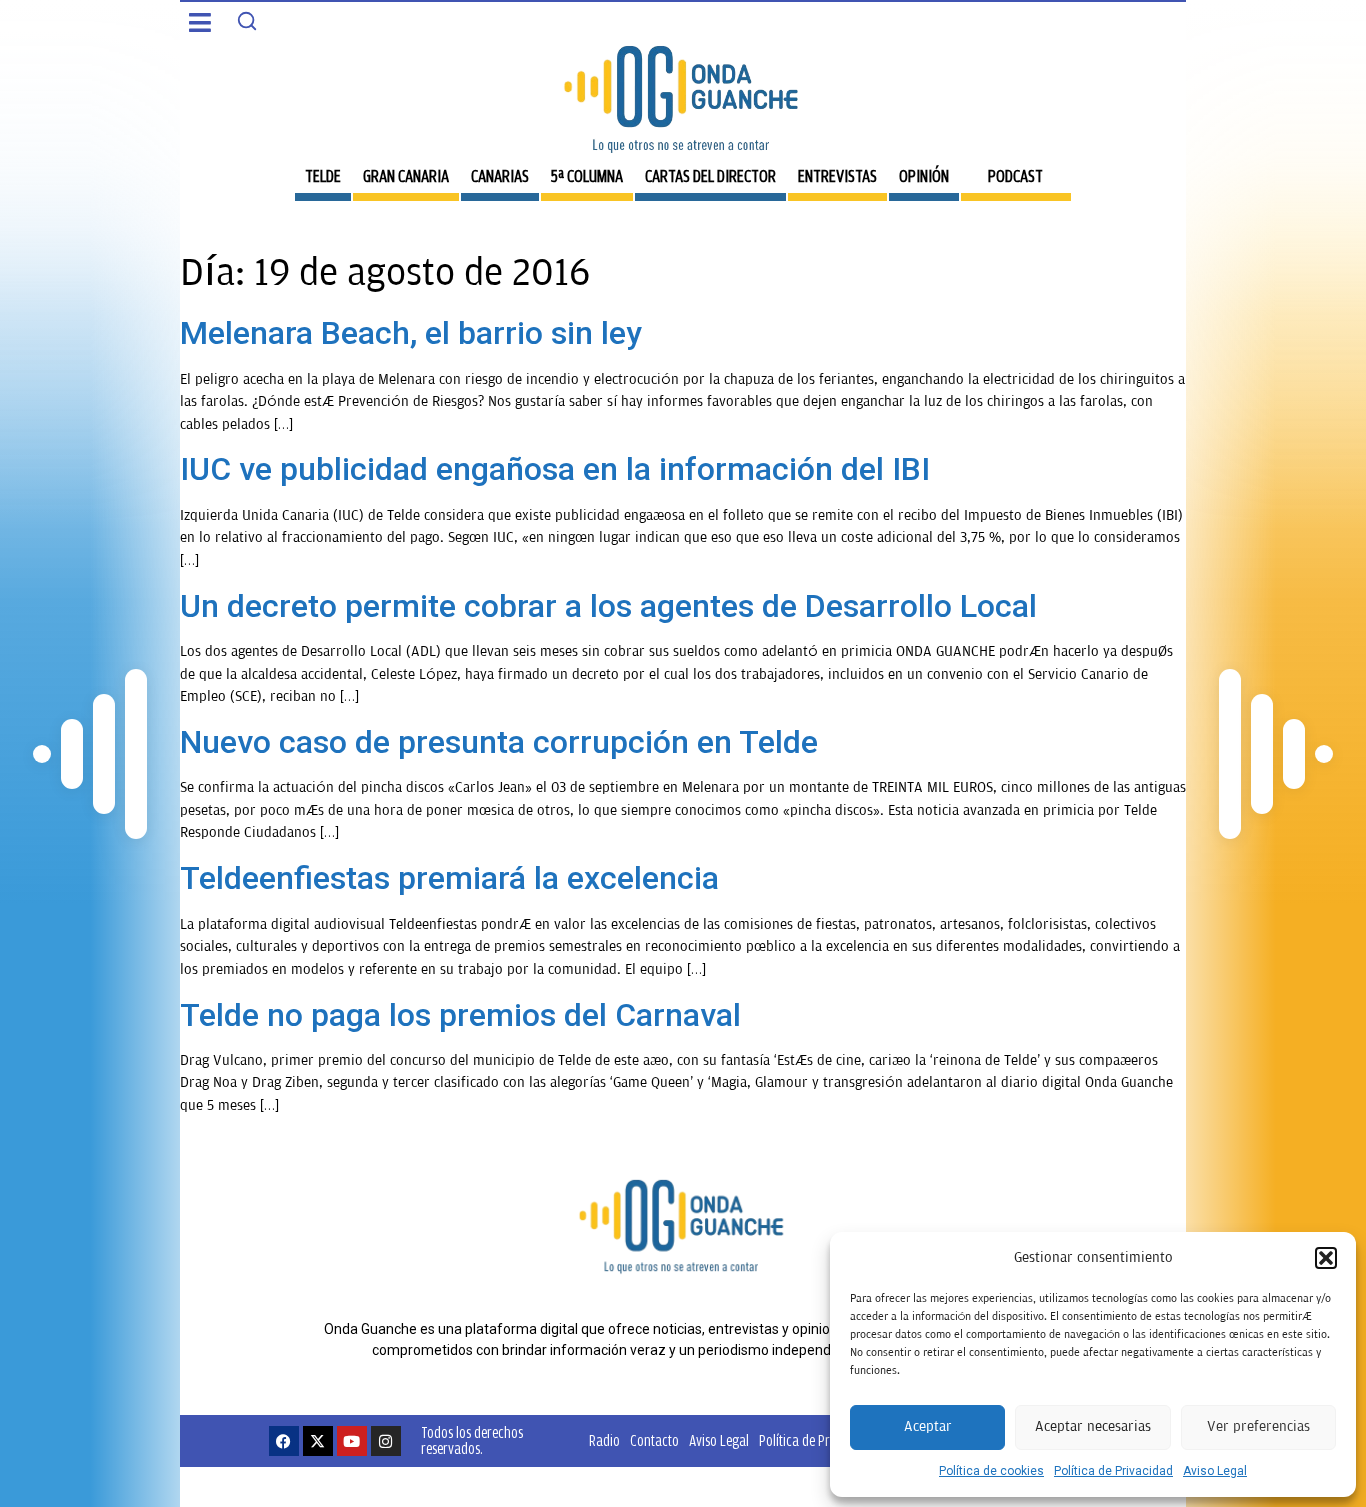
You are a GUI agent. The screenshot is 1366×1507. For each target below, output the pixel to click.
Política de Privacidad (1113, 1471)
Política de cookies (991, 1471)
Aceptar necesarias (1093, 1426)
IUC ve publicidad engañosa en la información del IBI (555, 469)
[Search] (247, 21)
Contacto (654, 1440)
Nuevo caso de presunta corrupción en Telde (499, 742)
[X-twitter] (318, 1441)
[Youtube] (352, 1441)
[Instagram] (386, 1441)
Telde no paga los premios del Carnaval (460, 1015)
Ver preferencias (1258, 1426)
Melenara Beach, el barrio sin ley (411, 333)
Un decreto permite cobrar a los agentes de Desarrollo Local (608, 606)
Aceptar (928, 1426)
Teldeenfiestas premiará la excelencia (449, 878)
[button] (1326, 1258)
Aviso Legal (1215, 1471)
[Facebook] (284, 1441)
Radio (604, 1440)
